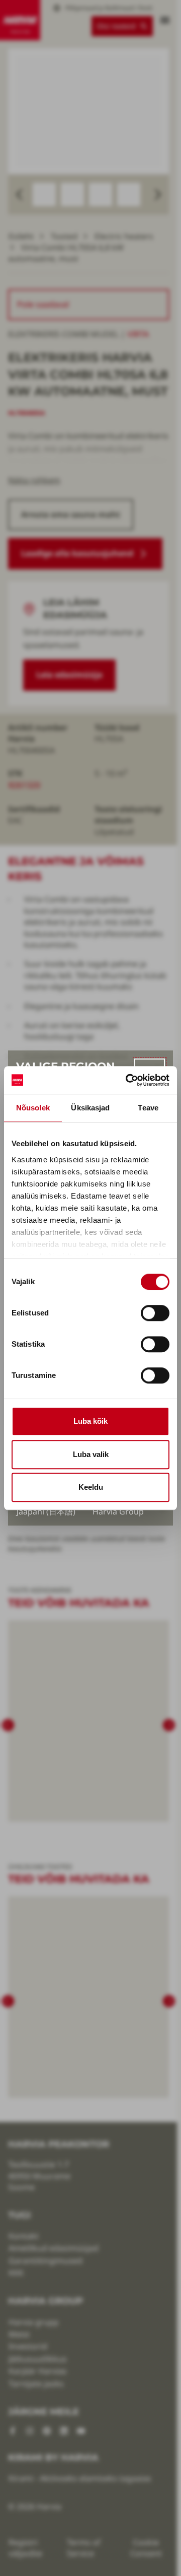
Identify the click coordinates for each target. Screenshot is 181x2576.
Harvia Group (118, 1511)
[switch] (155, 1313)
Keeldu (91, 1487)
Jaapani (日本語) (46, 1511)
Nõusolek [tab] (33, 1108)
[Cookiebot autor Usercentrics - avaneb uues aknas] (128, 1080)
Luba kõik (90, 1421)
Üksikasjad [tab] (90, 1108)
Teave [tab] (148, 1108)
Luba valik (91, 1454)
